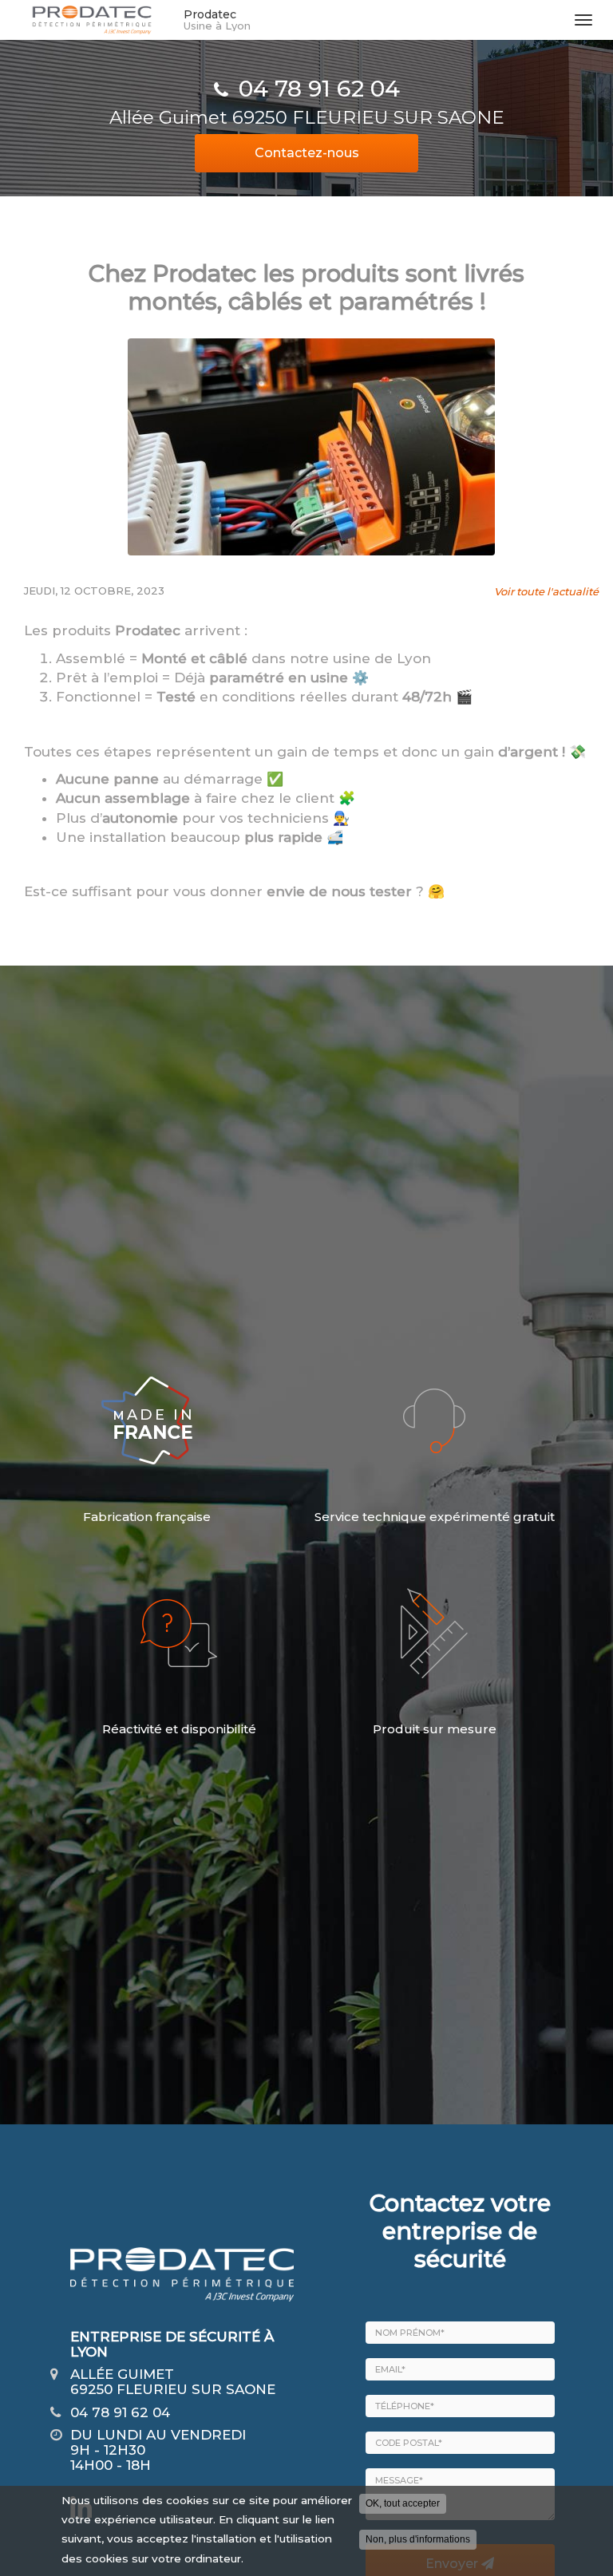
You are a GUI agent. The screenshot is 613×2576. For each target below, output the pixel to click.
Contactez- (307, 153)
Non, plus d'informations (418, 2539)
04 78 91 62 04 (319, 89)
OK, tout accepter (403, 2503)
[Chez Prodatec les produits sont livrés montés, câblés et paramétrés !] (311, 447)
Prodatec (217, 20)
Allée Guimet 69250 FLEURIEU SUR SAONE (307, 117)
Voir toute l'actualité (546, 591)
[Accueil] (92, 20)
